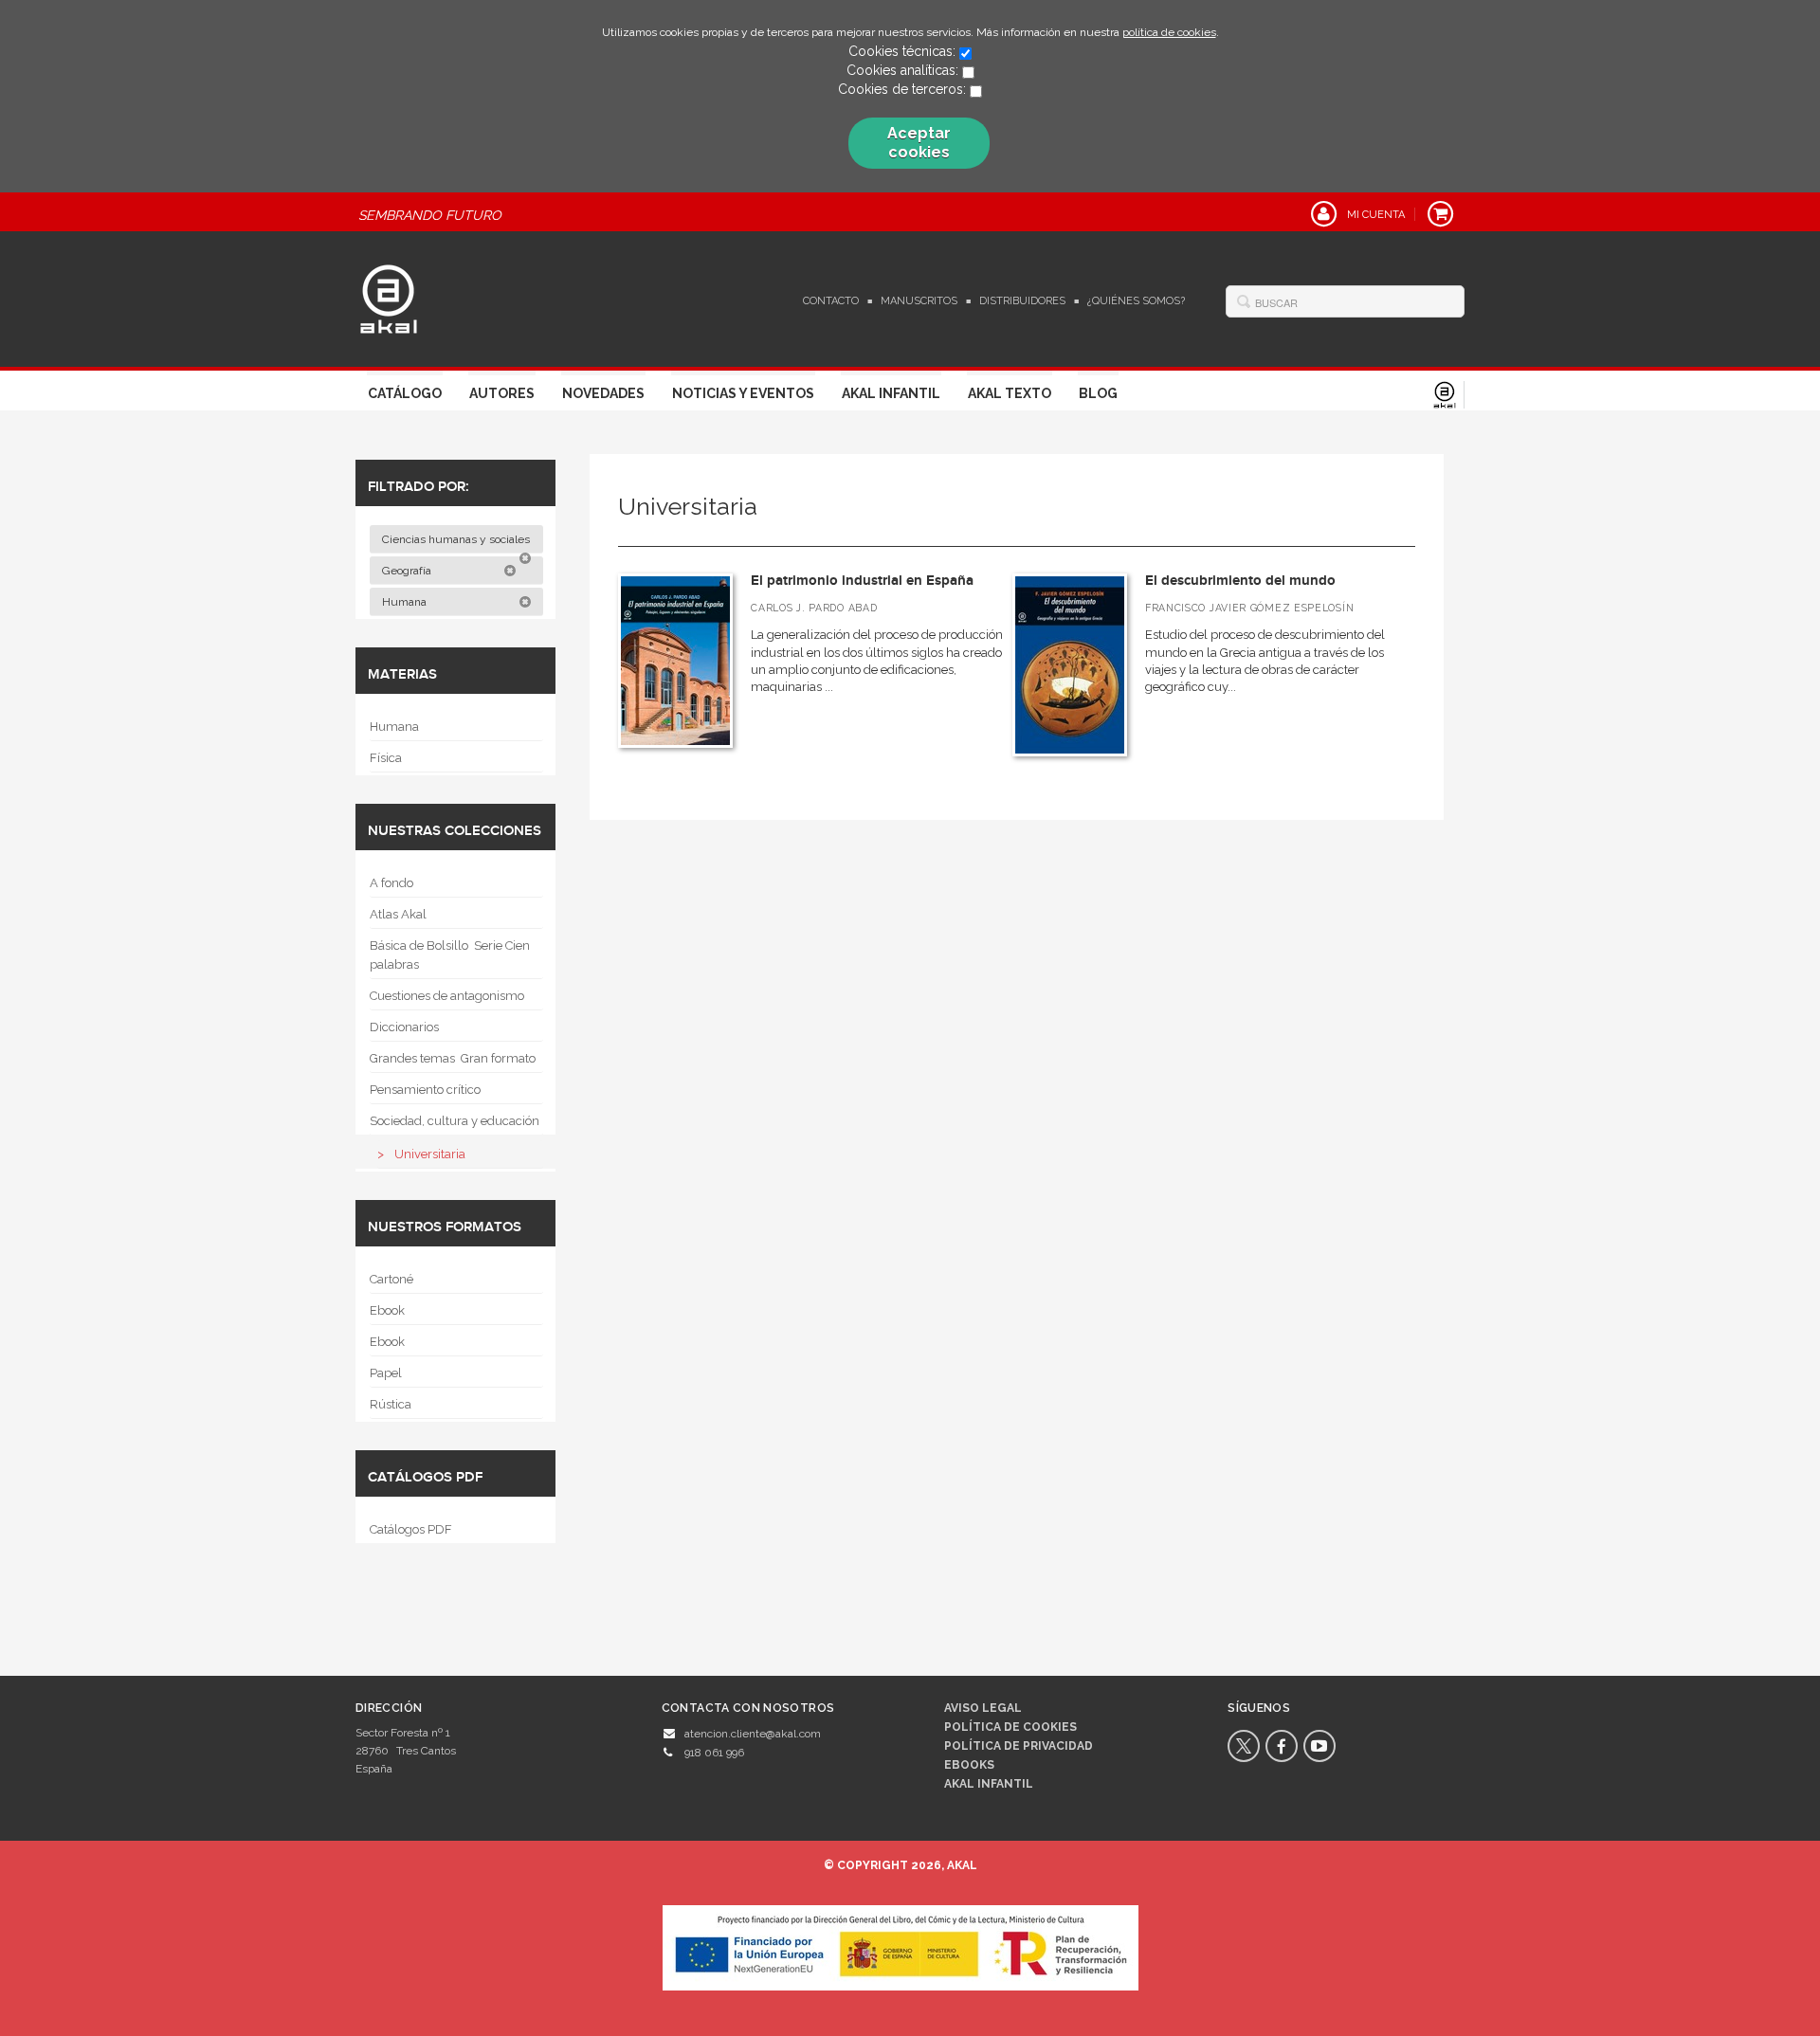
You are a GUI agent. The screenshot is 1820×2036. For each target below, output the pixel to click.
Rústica (391, 1404)
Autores (502, 393)
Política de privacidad (1019, 1746)
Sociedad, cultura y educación (455, 1121)
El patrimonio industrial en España (862, 581)
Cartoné (391, 1279)
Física (386, 758)
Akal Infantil (891, 393)
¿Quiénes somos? (1136, 301)
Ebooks (969, 1765)
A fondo (391, 883)
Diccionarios (404, 1027)
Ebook (387, 1310)
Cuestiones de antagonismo (447, 996)
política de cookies (1169, 32)
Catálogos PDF (411, 1529)
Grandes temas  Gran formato (453, 1058)
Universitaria (430, 1154)
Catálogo (405, 393)
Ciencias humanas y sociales (457, 539)
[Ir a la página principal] (389, 297)
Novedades (603, 393)
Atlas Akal (398, 914)
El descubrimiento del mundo (1240, 581)
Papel (386, 1373)
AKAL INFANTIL (989, 1784)
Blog (1098, 393)
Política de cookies (1010, 1727)
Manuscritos (919, 301)
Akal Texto (1010, 393)
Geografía (408, 571)
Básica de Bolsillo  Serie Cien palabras (450, 955)
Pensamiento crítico (425, 1090)
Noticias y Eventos (743, 393)
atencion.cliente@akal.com (753, 1734)
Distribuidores (1022, 301)
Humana (406, 602)
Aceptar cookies (919, 143)
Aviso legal (983, 1708)
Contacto (831, 301)
